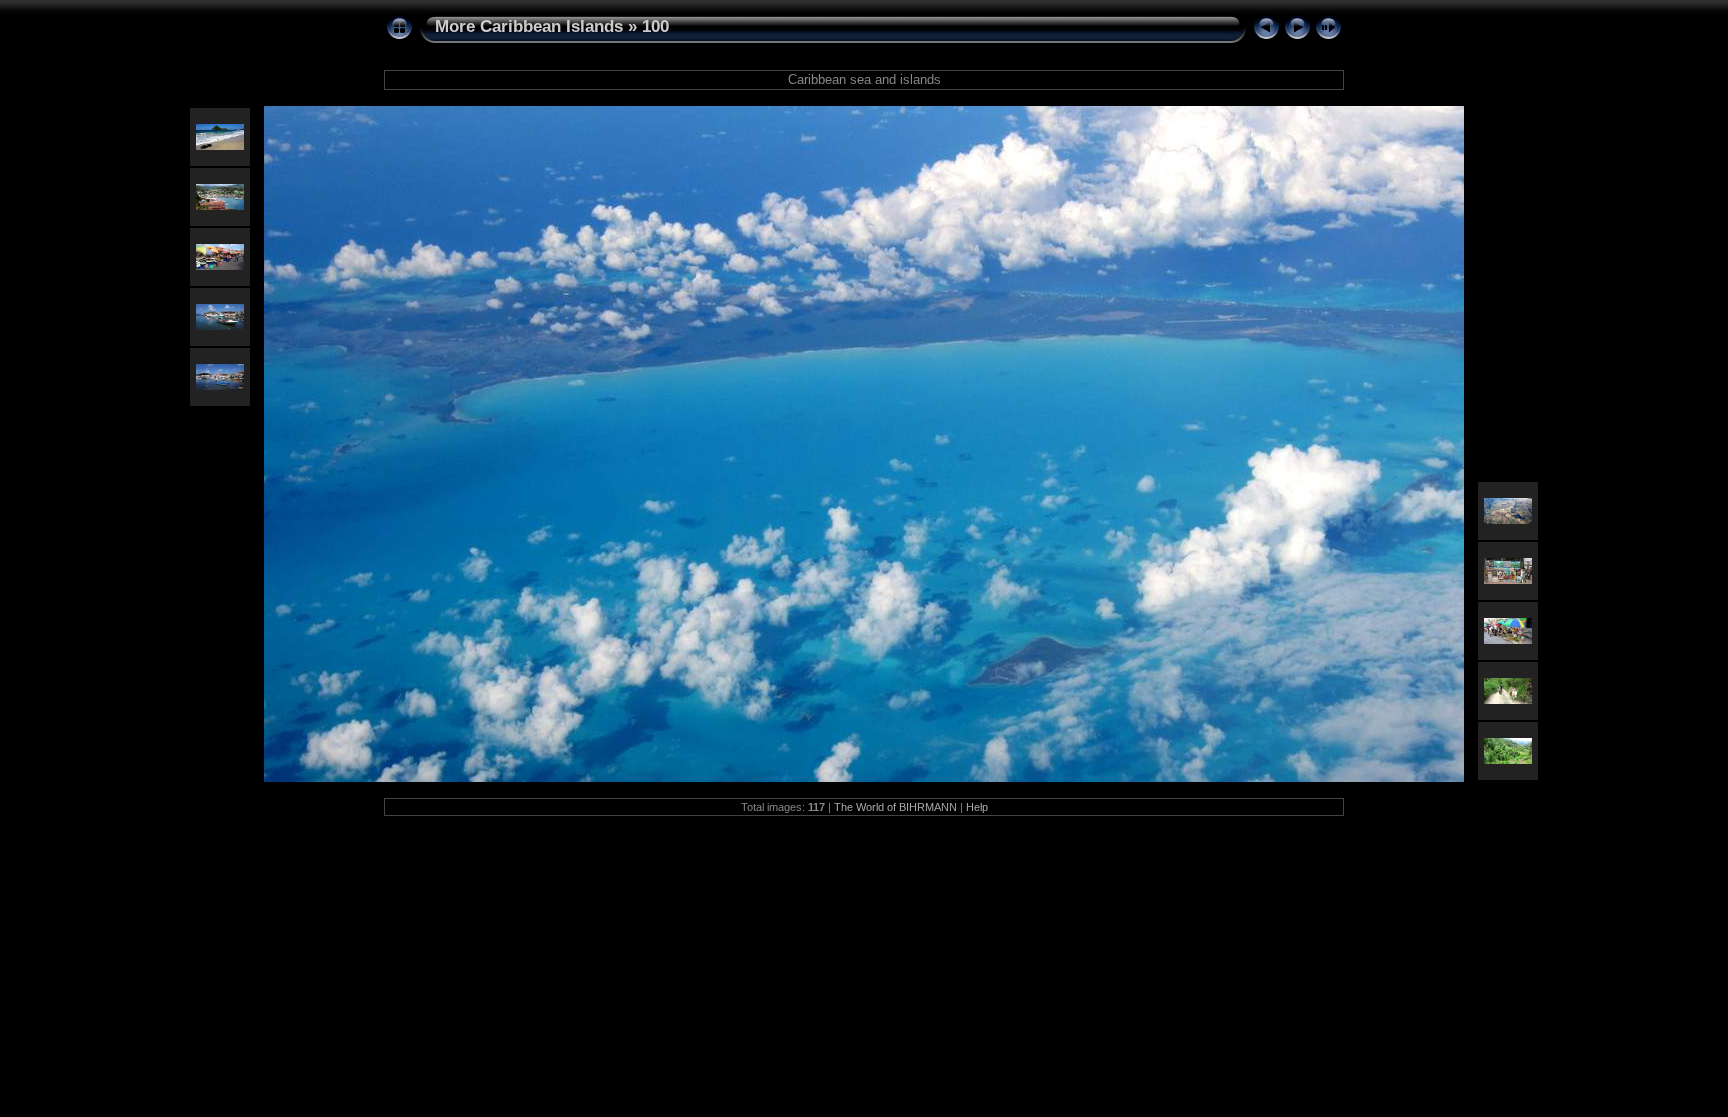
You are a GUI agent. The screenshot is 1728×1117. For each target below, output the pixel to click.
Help (977, 807)
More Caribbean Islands (529, 26)
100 (655, 26)
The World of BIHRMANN (895, 807)
